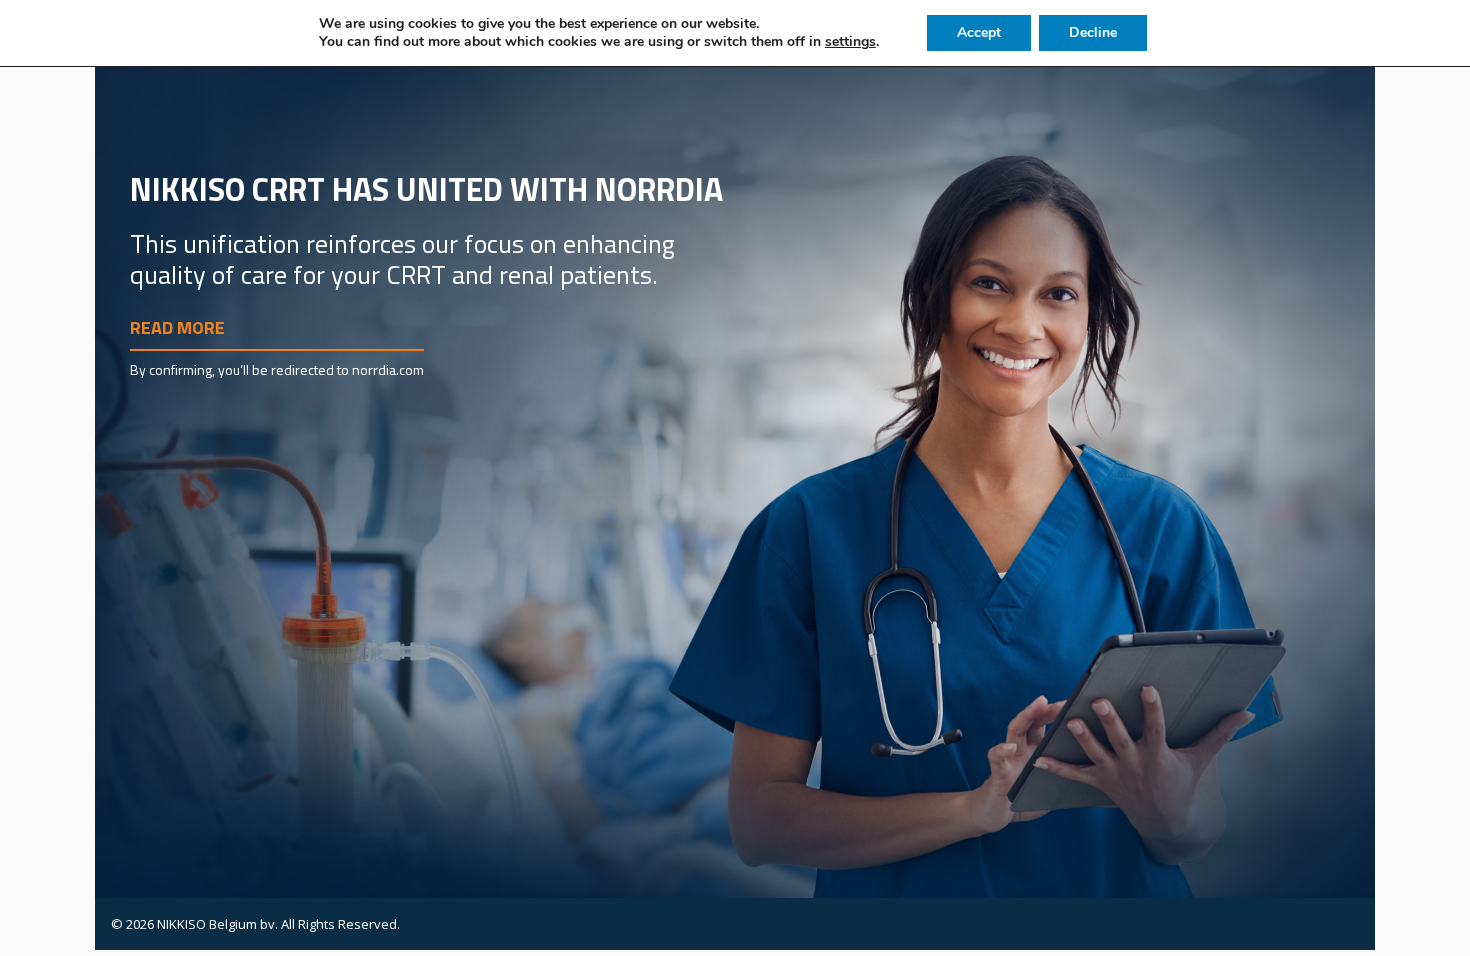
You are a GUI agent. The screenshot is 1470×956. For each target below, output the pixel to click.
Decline (1093, 32)
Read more (177, 327)
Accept (979, 32)
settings (850, 42)
